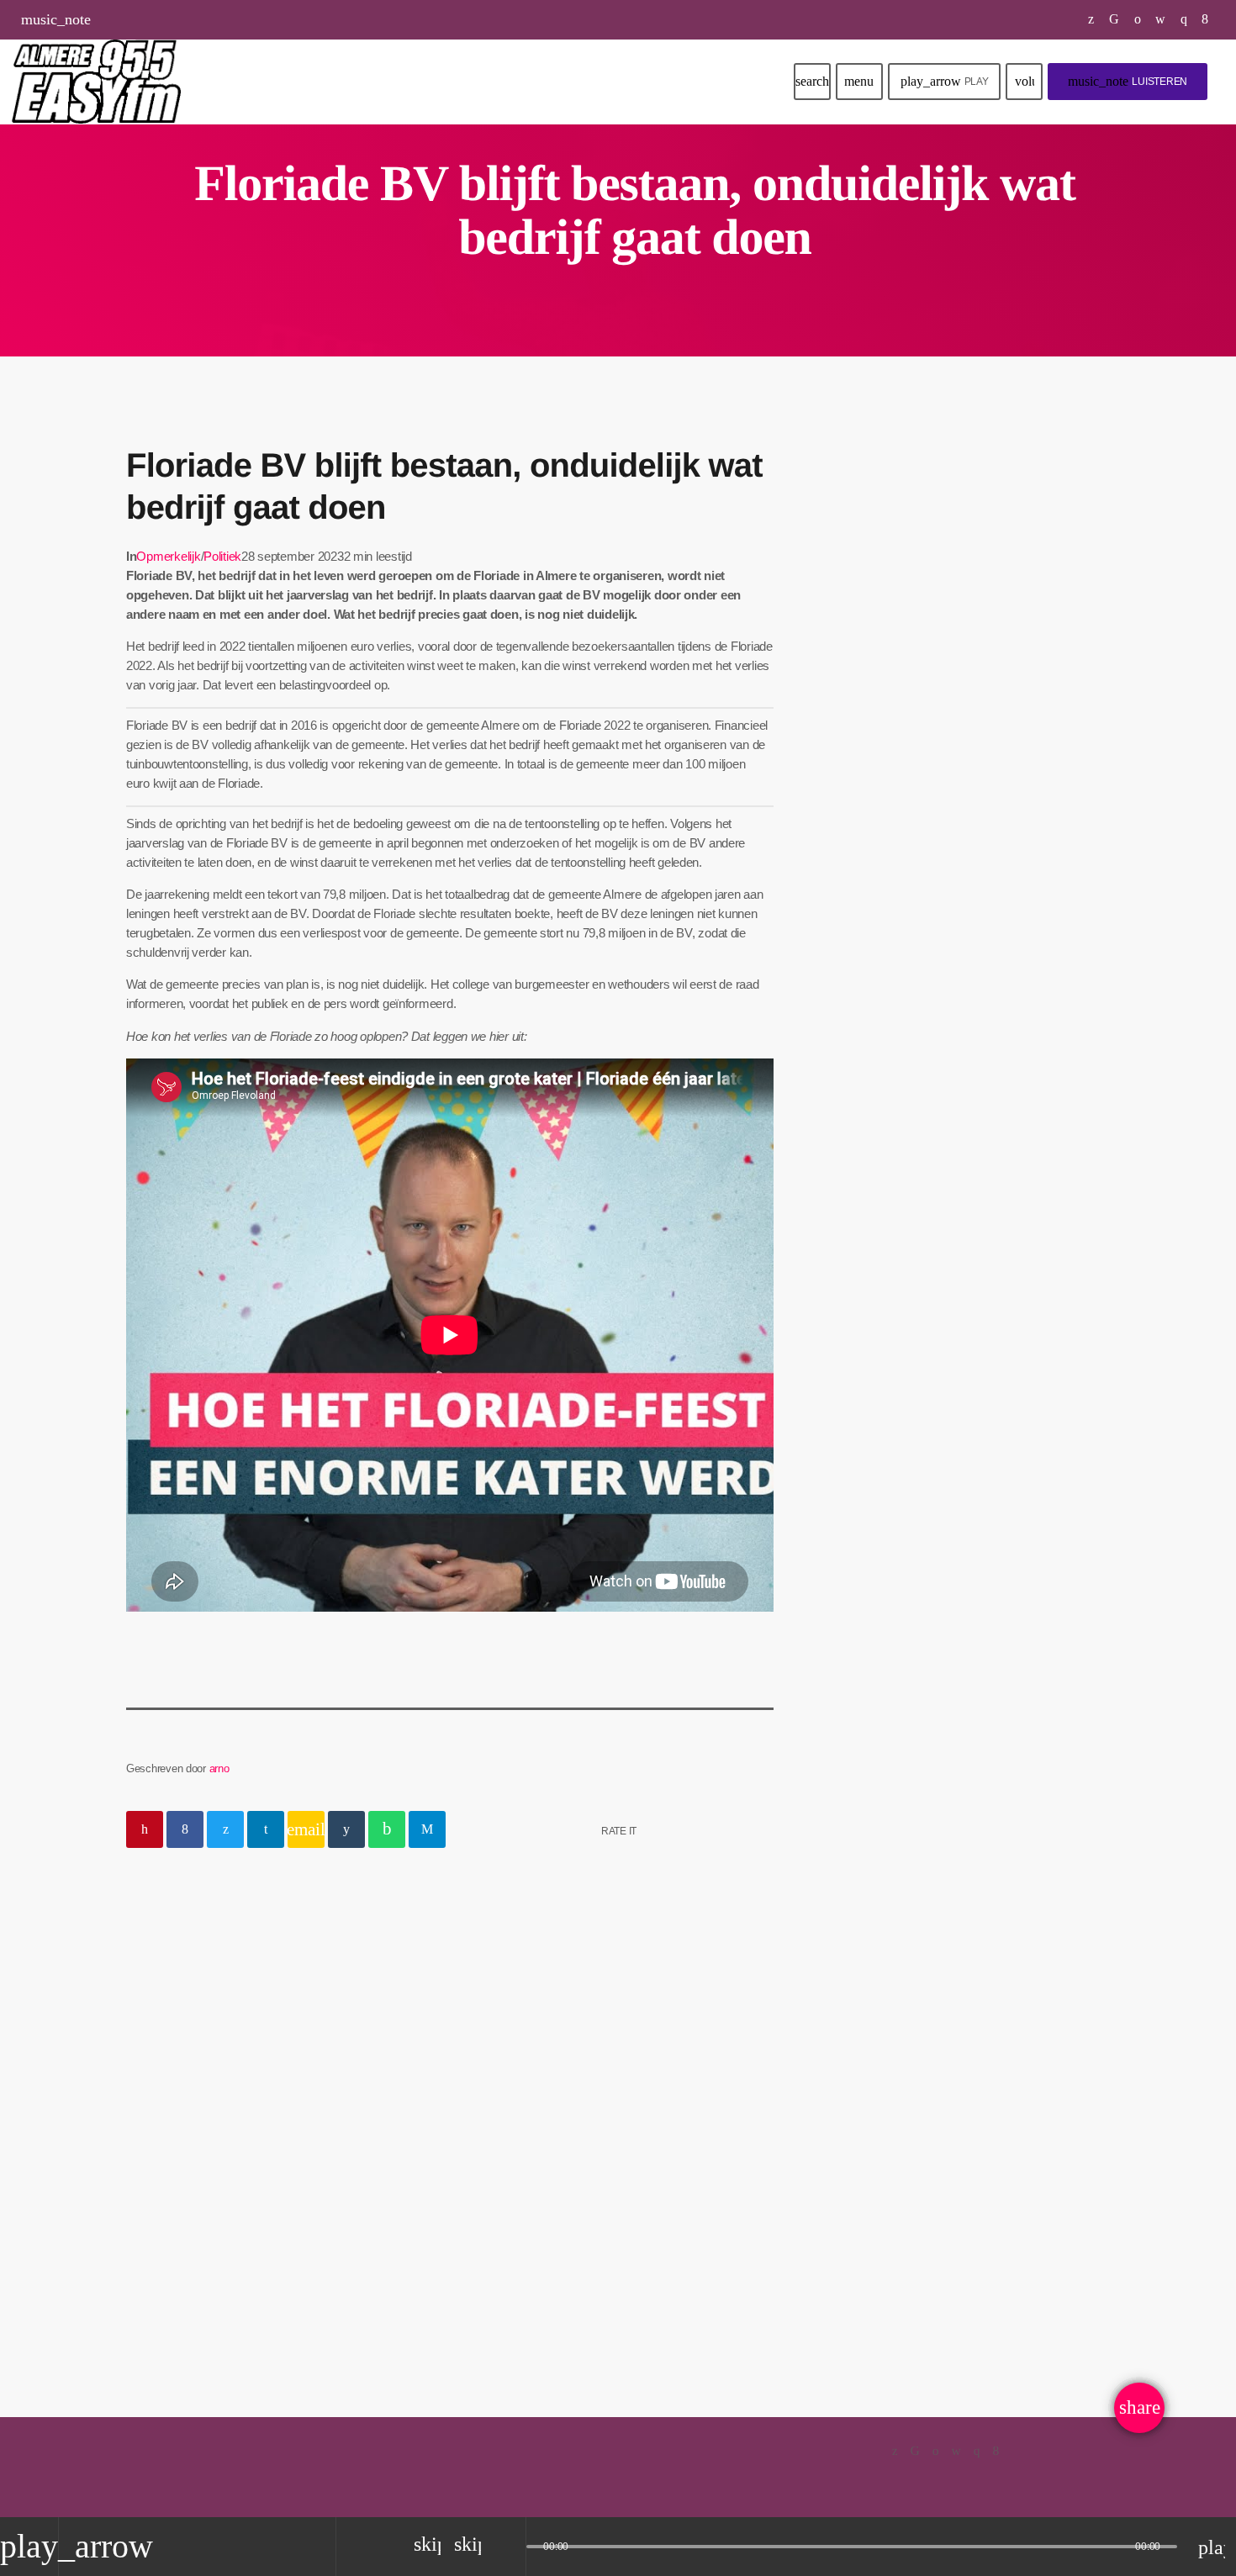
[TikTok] (1115, 19)
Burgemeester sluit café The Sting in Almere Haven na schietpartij (990, 1002)
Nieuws (170, 2121)
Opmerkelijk (168, 556)
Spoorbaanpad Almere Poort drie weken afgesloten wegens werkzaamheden (991, 830)
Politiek (222, 556)
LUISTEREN (1128, 81)
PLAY (945, 81)
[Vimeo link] (96, 82)
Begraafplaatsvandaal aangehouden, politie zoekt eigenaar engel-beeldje (266, 2178)
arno (219, 1768)
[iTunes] (1161, 19)
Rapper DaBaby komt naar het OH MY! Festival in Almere (996, 745)
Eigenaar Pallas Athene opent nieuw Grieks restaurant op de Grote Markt (995, 1087)
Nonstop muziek (909, 580)
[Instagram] (1184, 19)
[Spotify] (1138, 19)
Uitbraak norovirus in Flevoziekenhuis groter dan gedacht (987, 916)
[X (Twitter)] (1091, 19)
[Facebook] (1205, 19)
